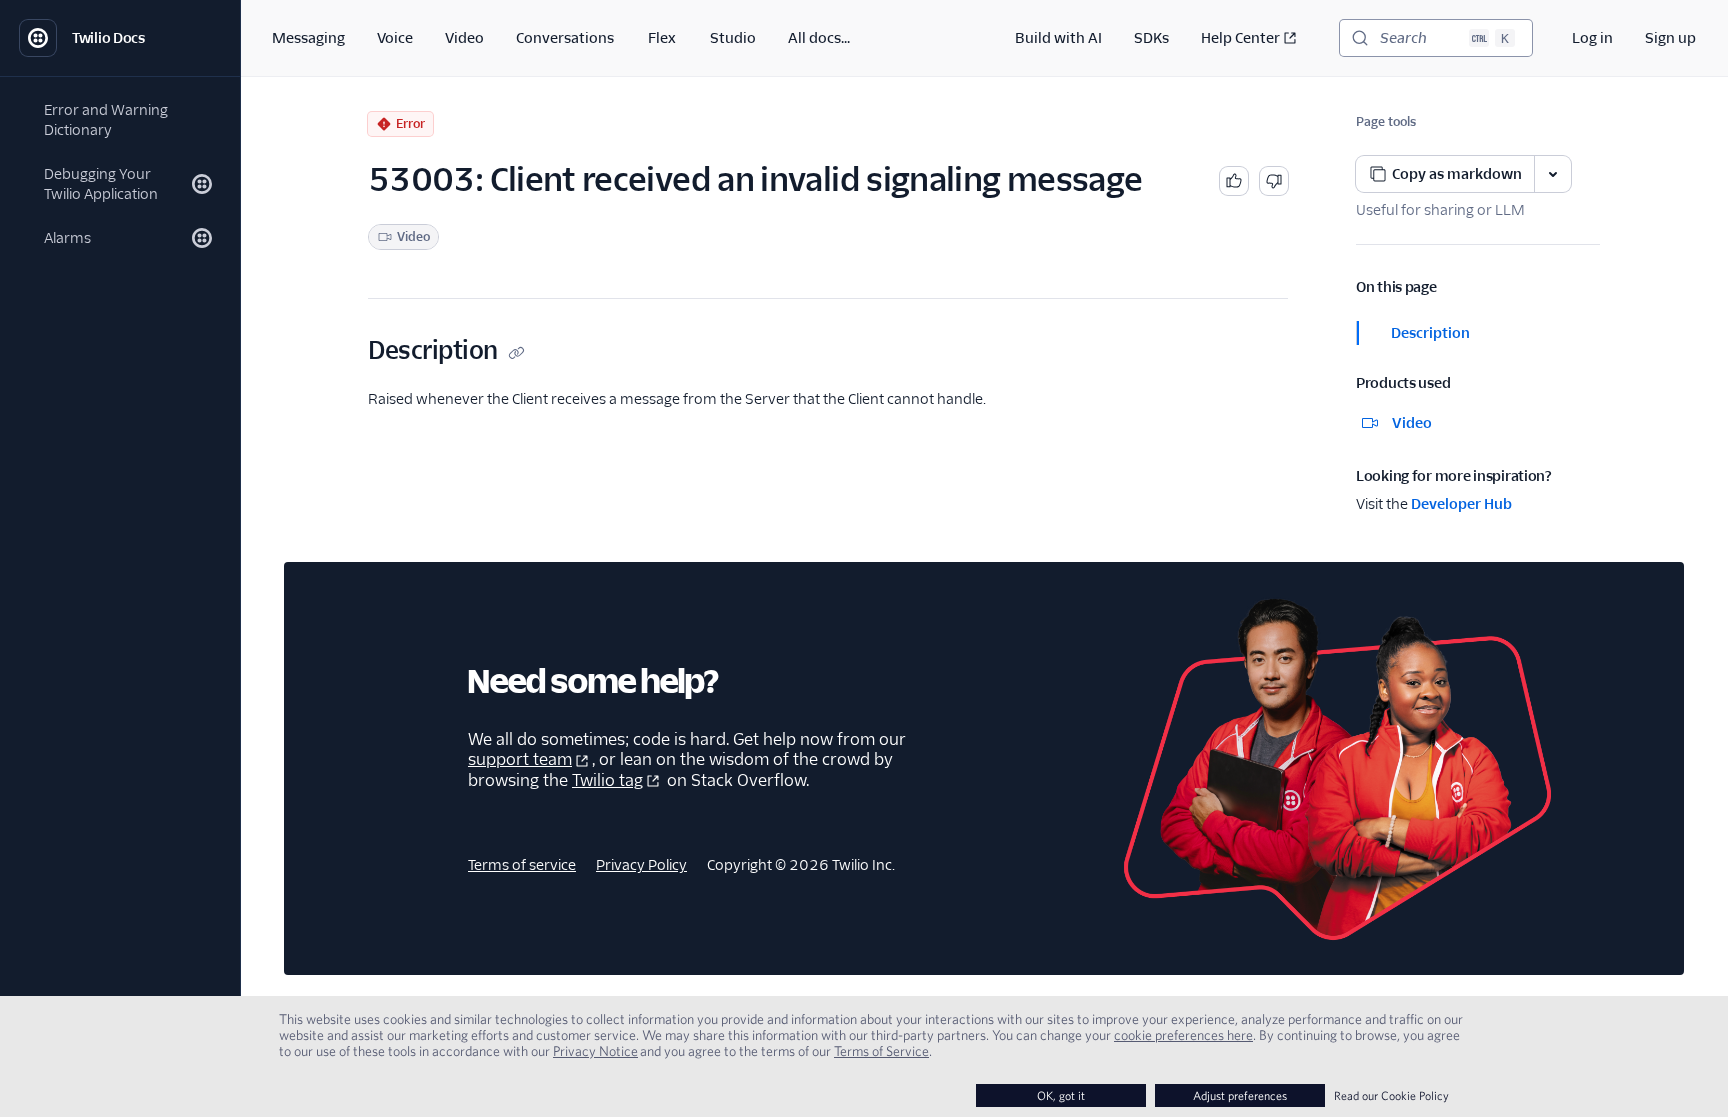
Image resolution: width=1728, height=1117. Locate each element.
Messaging (308, 38)
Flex (662, 38)
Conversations (565, 38)
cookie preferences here (1183, 1035)
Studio (733, 38)
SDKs (1151, 38)
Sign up (1670, 38)
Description (1430, 333)
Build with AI (1058, 38)
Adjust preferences (1240, 1095)
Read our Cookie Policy (1391, 1095)
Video (464, 38)
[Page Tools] (1553, 174)
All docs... (819, 38)
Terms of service (522, 865)
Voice (395, 38)
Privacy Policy (641, 865)
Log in (1592, 38)
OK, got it (1061, 1095)
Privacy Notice (595, 1051)
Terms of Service (881, 1051)
